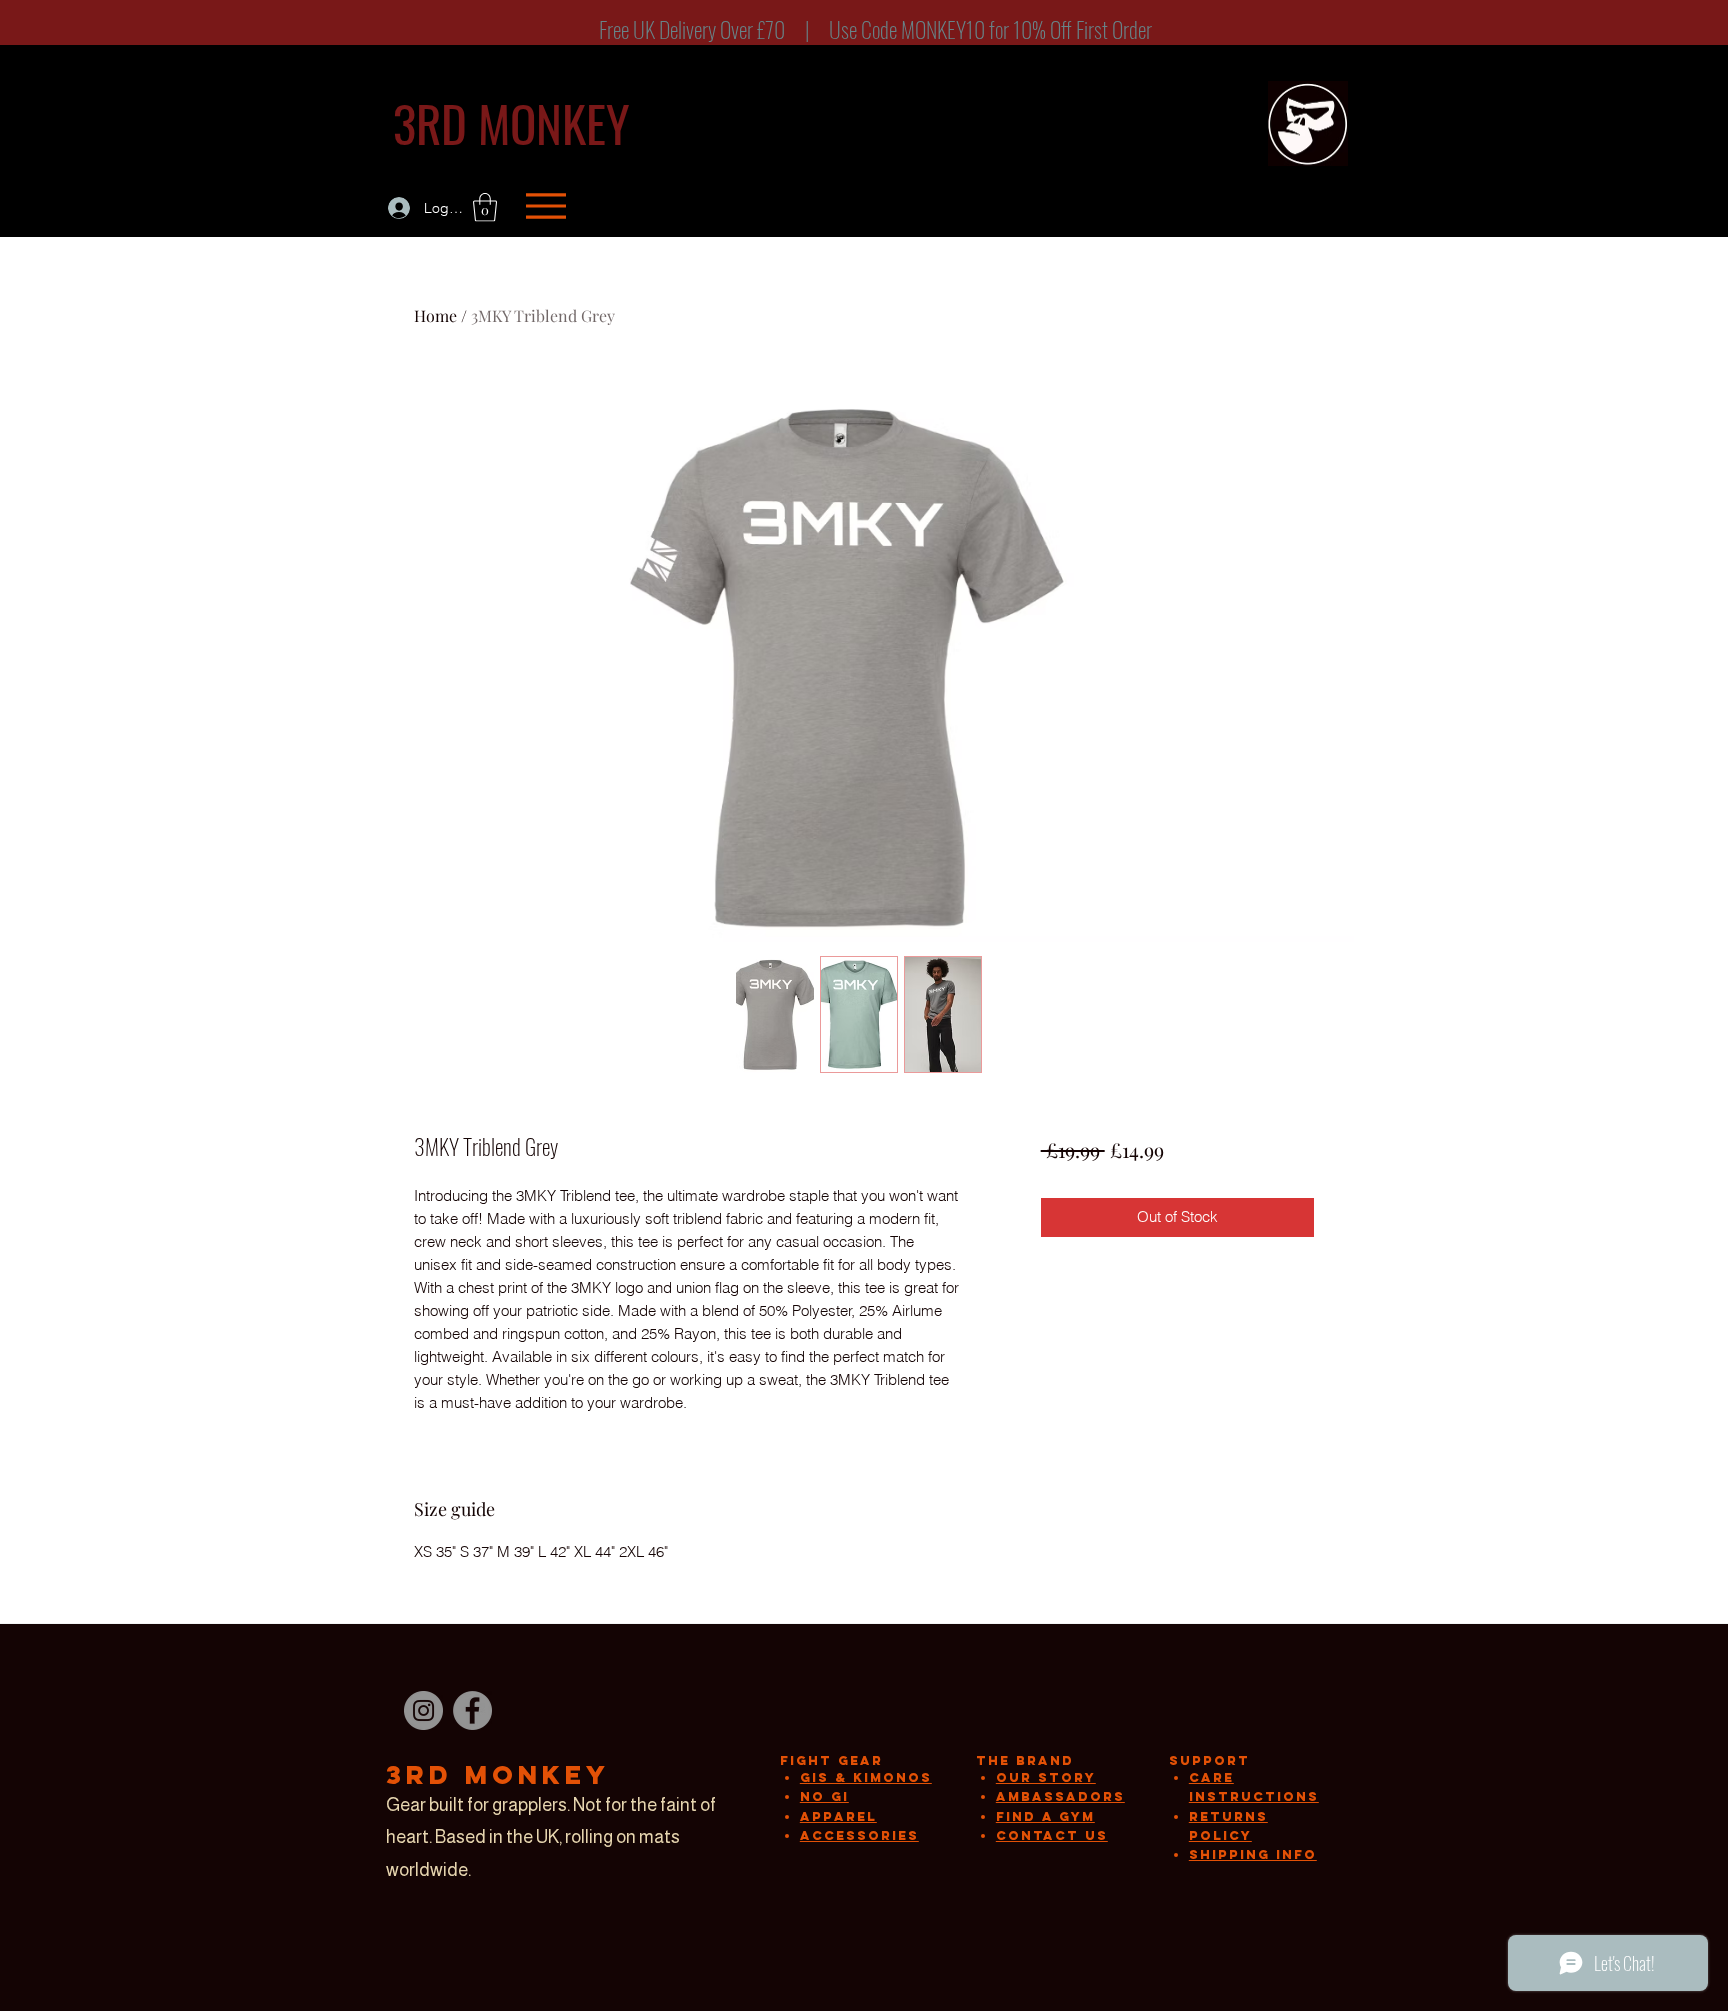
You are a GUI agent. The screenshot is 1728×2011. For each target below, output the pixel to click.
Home (435, 315)
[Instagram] (423, 1710)
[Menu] (545, 205)
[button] (485, 207)
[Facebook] (472, 1710)
